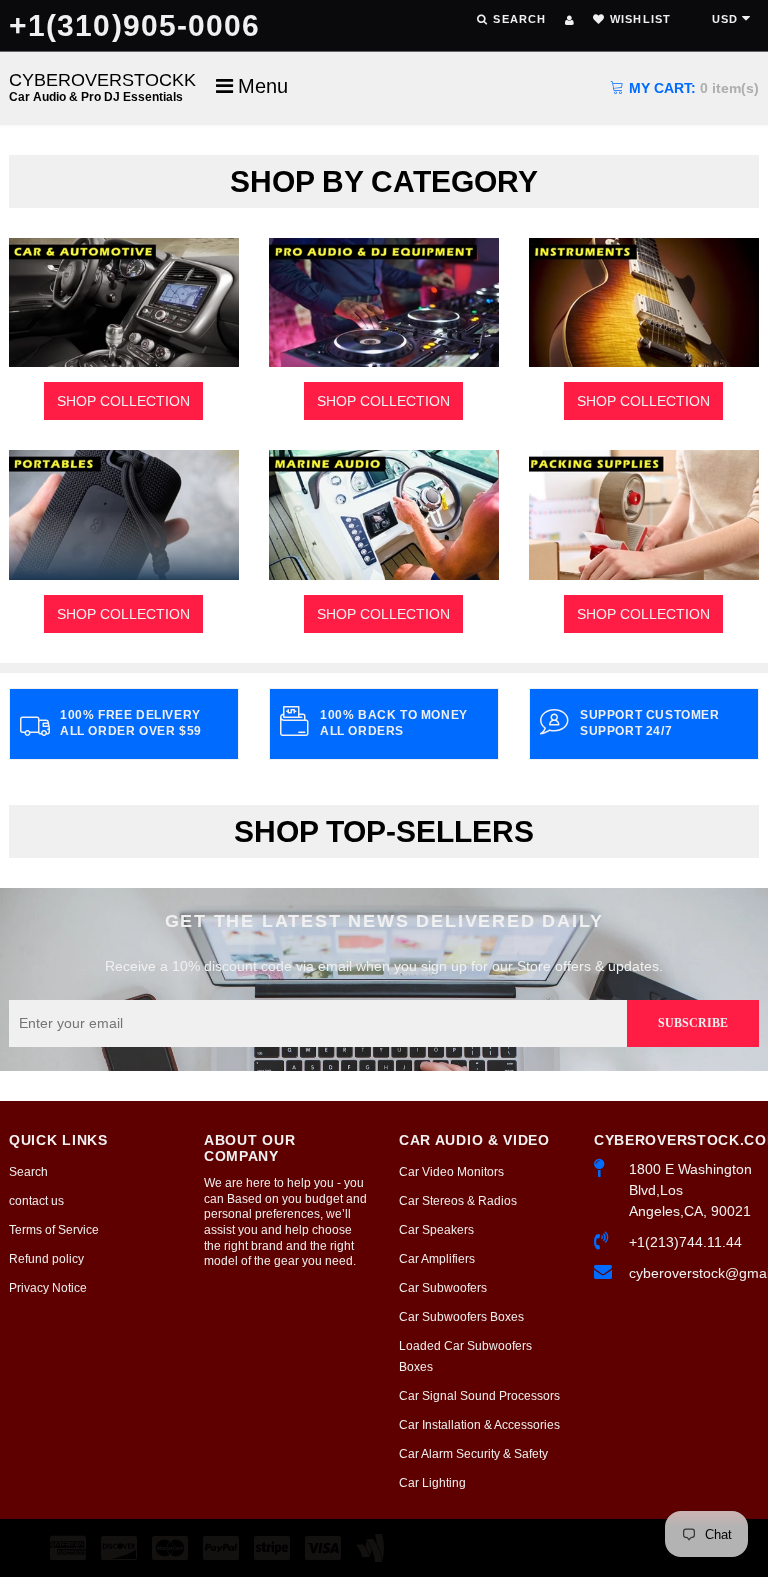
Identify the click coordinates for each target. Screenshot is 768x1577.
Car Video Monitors (451, 1172)
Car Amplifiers (437, 1259)
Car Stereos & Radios (458, 1201)
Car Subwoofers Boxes (461, 1317)
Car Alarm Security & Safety (473, 1454)
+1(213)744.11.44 (685, 1242)
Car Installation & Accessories (479, 1425)
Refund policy (46, 1259)
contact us (36, 1201)
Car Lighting (432, 1483)
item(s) (694, 88)
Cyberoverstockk (102, 86)
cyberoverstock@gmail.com (694, 1273)
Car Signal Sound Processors (479, 1396)
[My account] (569, 20)
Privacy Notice (48, 1288)
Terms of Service (54, 1230)
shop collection (123, 401)
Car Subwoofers (443, 1288)
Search (28, 1172)
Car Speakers (436, 1230)
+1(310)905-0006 (135, 25)
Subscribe (693, 1023)
